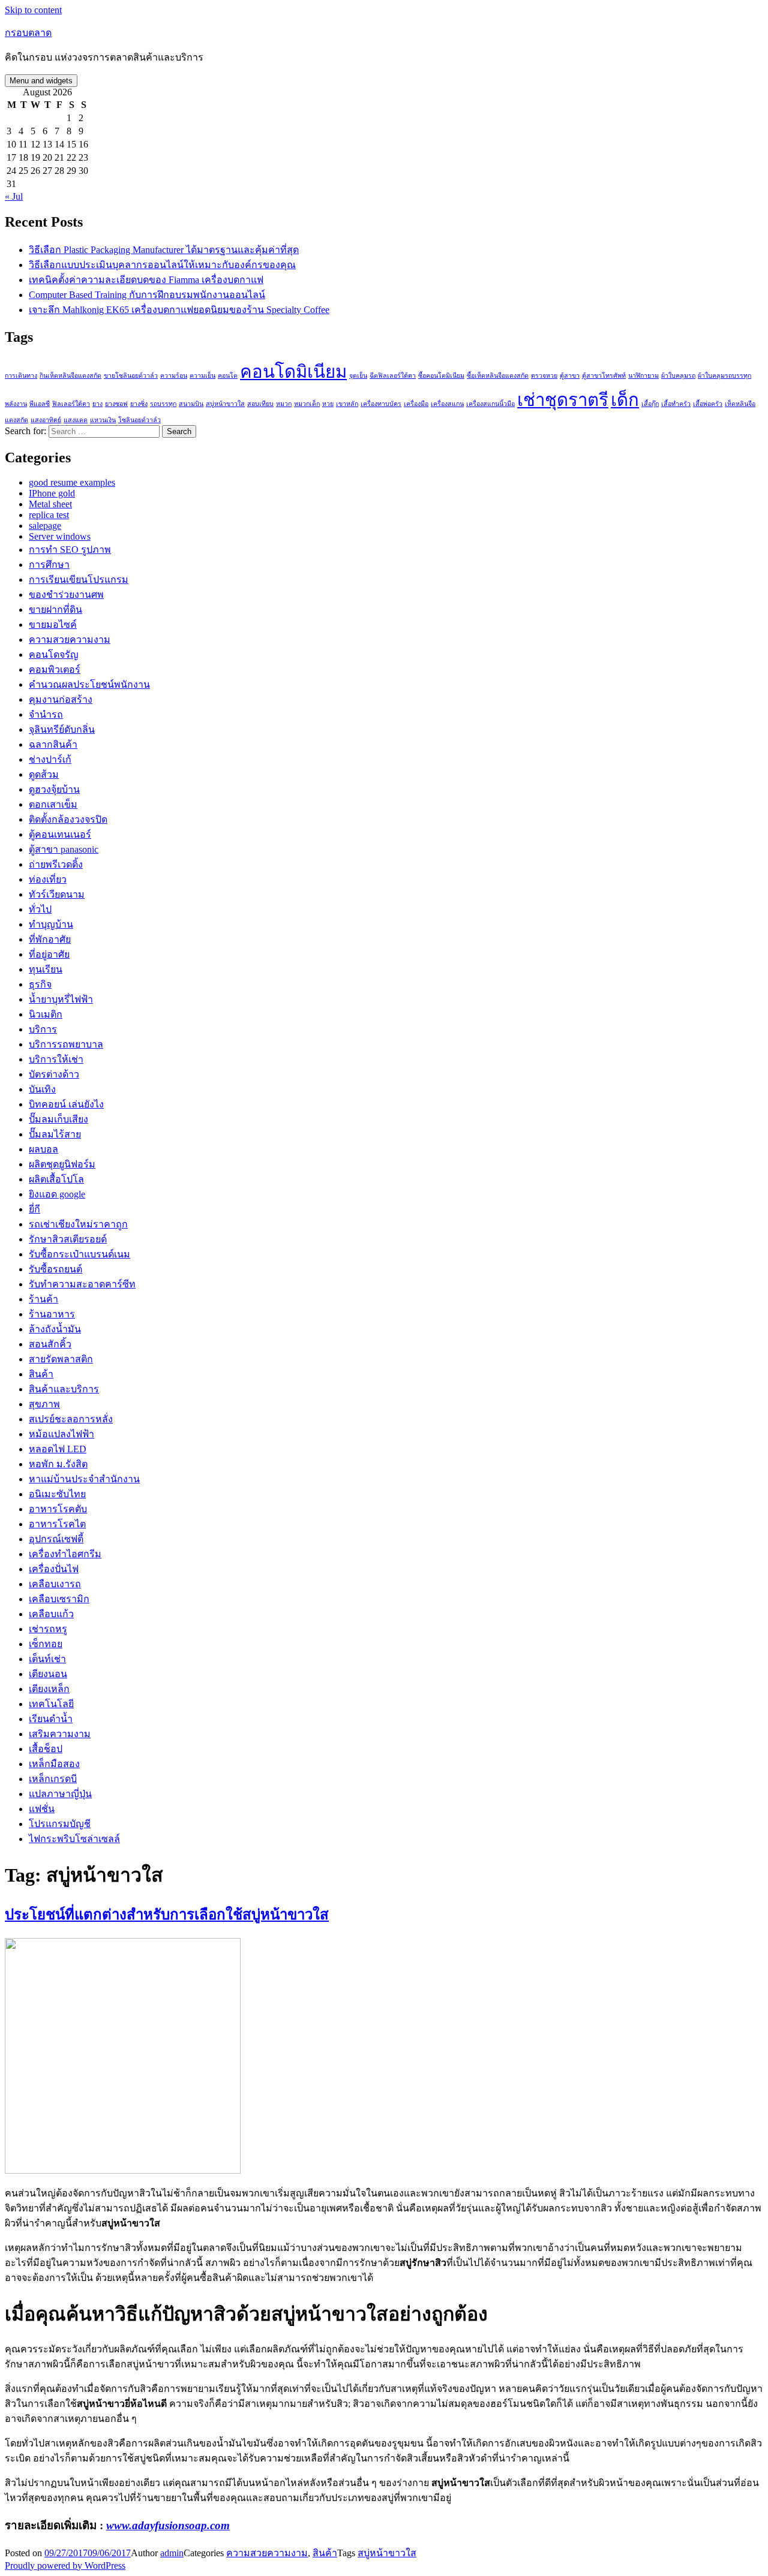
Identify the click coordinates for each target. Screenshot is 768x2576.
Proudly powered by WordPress (65, 2566)
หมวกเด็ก (307, 404)
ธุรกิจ (40, 984)
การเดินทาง (21, 376)
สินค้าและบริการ (64, 1389)
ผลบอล (43, 1149)
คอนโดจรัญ (54, 654)
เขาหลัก (347, 404)
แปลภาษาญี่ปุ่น (60, 1794)
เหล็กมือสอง (54, 1764)
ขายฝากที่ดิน (55, 610)
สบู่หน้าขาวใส (225, 404)
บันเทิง (42, 1089)
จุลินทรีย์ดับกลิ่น (62, 729)
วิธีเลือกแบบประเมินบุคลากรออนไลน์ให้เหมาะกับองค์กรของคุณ (162, 265)
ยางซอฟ (116, 404)
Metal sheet (50, 504)
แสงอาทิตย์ (46, 420)
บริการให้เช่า (56, 1059)
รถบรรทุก (163, 404)
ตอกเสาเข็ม (53, 804)
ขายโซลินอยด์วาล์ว (131, 376)
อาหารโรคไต (57, 1524)
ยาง (97, 404)
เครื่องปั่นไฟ (54, 1569)
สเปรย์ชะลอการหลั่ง (71, 1419)
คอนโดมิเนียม (293, 372)
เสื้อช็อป (46, 1749)
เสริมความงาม (60, 1734)
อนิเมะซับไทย (57, 1494)
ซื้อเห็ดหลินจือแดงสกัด (498, 376)
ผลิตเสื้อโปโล (56, 1179)
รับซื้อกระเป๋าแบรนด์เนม (79, 1254)
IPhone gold (52, 493)
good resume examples (72, 482)
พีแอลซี (40, 404)
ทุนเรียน (46, 969)
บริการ (43, 1029)
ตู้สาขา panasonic (64, 849)
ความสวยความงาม (70, 640)
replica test (49, 515)
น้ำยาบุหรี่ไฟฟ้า (61, 999)
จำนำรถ (46, 714)
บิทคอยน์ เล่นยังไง (66, 1104)
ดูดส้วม (44, 774)
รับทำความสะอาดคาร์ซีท (82, 1284)
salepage (45, 526)
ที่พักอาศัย (50, 939)
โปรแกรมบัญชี (60, 1824)
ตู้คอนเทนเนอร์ (60, 834)
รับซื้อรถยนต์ (55, 1269)
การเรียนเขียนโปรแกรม (79, 580)
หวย (328, 404)
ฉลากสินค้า (53, 744)
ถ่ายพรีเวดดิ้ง (56, 864)
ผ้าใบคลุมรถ (678, 376)
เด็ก (625, 400)
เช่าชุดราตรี (563, 400)
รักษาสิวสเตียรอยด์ (68, 1239)
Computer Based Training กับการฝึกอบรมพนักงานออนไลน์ (147, 295)
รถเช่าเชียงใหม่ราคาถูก (78, 1224)
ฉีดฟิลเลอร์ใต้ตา (393, 376)
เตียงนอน (48, 1674)
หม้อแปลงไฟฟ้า (61, 1434)
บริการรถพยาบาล (66, 1044)
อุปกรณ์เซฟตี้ (56, 1539)
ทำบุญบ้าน (51, 924)
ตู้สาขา (570, 376)
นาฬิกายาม (643, 376)
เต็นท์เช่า (47, 1659)
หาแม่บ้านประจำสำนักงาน (84, 1479)
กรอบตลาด (28, 33)
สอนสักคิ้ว (50, 1344)
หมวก (284, 404)
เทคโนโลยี (51, 1704)
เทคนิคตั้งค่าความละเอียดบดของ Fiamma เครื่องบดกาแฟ (146, 280)
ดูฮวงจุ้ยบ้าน (54, 789)
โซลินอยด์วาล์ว (139, 420)
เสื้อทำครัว (676, 404)
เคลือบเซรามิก (59, 1599)
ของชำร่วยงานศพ (66, 595)
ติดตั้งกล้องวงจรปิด (68, 819)
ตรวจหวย (544, 376)
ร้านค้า (43, 1299)
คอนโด (228, 376)
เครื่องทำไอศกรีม (65, 1554)
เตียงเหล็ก (49, 1689)
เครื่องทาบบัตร (381, 404)
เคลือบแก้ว (51, 1614)
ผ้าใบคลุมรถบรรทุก (724, 376)
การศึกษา (49, 565)
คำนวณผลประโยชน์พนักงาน (89, 684)
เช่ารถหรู (48, 1629)
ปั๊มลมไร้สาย (55, 1134)
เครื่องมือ (416, 404)
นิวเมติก (46, 1014)
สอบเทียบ (260, 404)
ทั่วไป (40, 909)
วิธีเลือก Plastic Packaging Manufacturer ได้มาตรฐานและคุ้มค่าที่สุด (164, 250)
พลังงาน (16, 404)
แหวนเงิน (103, 420)
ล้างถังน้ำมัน (55, 1329)
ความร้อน (174, 376)
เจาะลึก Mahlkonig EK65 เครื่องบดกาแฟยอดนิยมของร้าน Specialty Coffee (179, 310)
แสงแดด (76, 420)
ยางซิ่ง (139, 404)
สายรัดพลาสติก (61, 1359)
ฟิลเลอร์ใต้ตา (71, 404)
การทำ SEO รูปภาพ (70, 550)
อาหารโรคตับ (58, 1509)
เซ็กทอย (46, 1644)
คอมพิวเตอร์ (55, 669)
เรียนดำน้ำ (51, 1719)
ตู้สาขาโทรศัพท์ (604, 376)
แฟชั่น (42, 1809)
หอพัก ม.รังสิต (58, 1464)
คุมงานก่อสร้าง (61, 699)
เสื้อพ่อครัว (708, 404)
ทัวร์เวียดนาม (57, 894)
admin (172, 2553)
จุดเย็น (358, 376)
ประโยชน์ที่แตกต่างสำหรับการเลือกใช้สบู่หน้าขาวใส (167, 1915)
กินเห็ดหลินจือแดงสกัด (70, 376)
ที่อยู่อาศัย (49, 954)
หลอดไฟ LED (58, 1449)
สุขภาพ (44, 1404)
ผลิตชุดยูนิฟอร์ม (62, 1164)
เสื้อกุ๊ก (650, 404)
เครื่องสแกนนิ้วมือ (490, 404)
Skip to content (33, 10)
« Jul (14, 196)
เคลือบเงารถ (55, 1584)
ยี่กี (34, 1209)
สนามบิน (191, 404)
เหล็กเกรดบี (53, 1779)
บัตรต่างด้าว (54, 1074)
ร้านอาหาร (52, 1314)
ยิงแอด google (57, 1194)
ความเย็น (202, 376)
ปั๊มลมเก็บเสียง (58, 1119)
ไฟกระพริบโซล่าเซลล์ (74, 1839)
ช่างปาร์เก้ (50, 759)
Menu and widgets (41, 81)
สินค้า (41, 1374)
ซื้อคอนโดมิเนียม (441, 376)
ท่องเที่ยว (48, 879)
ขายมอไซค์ (53, 625)
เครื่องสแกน (447, 404)
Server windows (60, 536)
